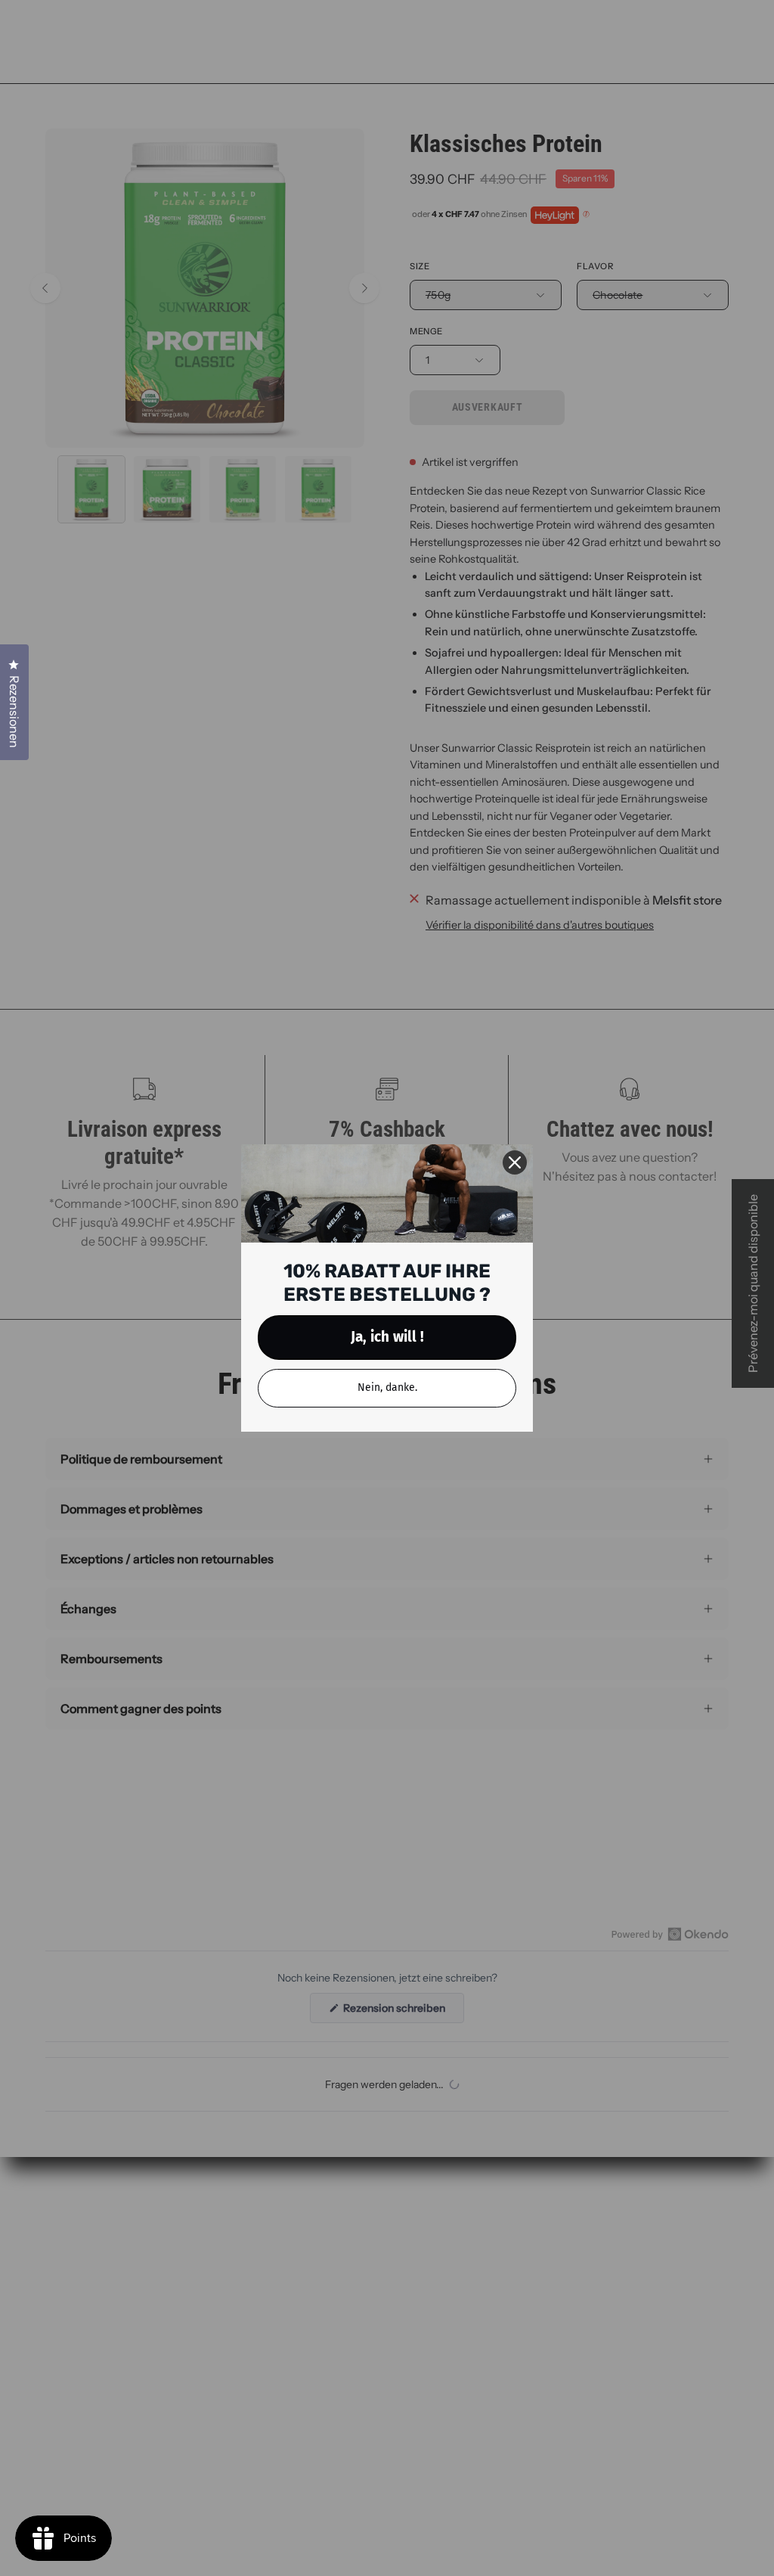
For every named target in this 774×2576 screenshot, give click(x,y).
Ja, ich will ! (387, 1337)
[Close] (515, 1162)
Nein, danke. (387, 1387)
